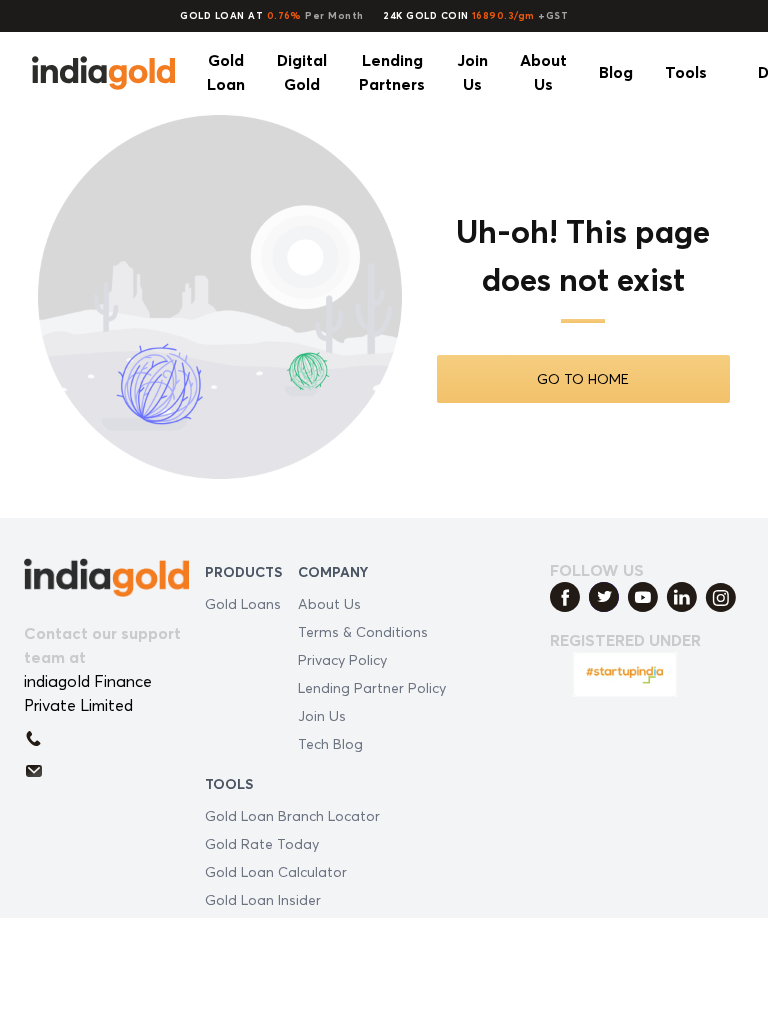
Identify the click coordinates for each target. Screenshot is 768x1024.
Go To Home (583, 378)
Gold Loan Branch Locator (292, 815)
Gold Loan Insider (263, 899)
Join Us (322, 715)
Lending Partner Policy (372, 687)
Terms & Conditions (363, 631)
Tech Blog (330, 743)
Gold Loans (243, 603)
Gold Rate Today (262, 843)
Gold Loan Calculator (276, 871)
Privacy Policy (342, 659)
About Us (329, 603)
